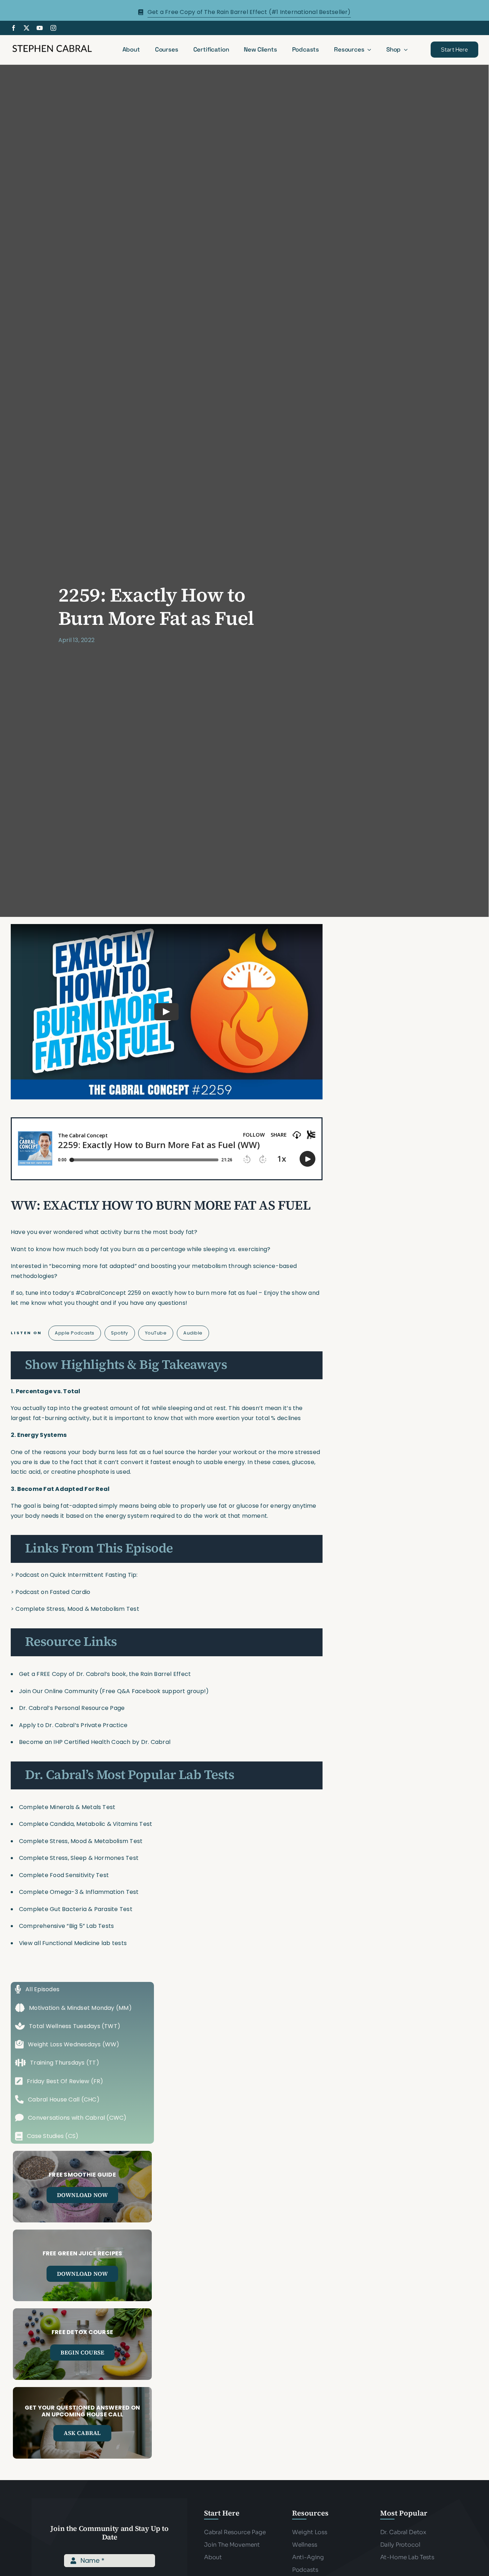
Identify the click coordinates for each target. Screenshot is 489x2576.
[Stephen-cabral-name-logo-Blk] (52, 46)
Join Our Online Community (59, 1691)
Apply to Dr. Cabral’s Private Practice (74, 1725)
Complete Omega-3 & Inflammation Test (79, 1892)
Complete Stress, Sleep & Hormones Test (79, 1858)
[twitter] (26, 28)
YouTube (156, 1333)
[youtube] (40, 28)
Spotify (120, 1333)
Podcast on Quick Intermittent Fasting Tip (76, 1575)
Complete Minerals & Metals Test (67, 1807)
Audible (193, 1333)
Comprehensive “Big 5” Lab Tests (66, 1926)
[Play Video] (166, 1012)
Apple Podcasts (74, 1333)
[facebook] (14, 28)
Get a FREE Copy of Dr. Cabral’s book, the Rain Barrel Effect (105, 1674)
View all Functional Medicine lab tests (73, 1943)
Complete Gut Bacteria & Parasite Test (76, 1909)
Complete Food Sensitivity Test (64, 1875)
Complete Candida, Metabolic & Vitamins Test (86, 1824)
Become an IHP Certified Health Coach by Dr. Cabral (95, 1742)
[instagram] (53, 28)
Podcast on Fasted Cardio (53, 1592)
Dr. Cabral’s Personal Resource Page (72, 1708)
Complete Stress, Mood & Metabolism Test (77, 1609)
